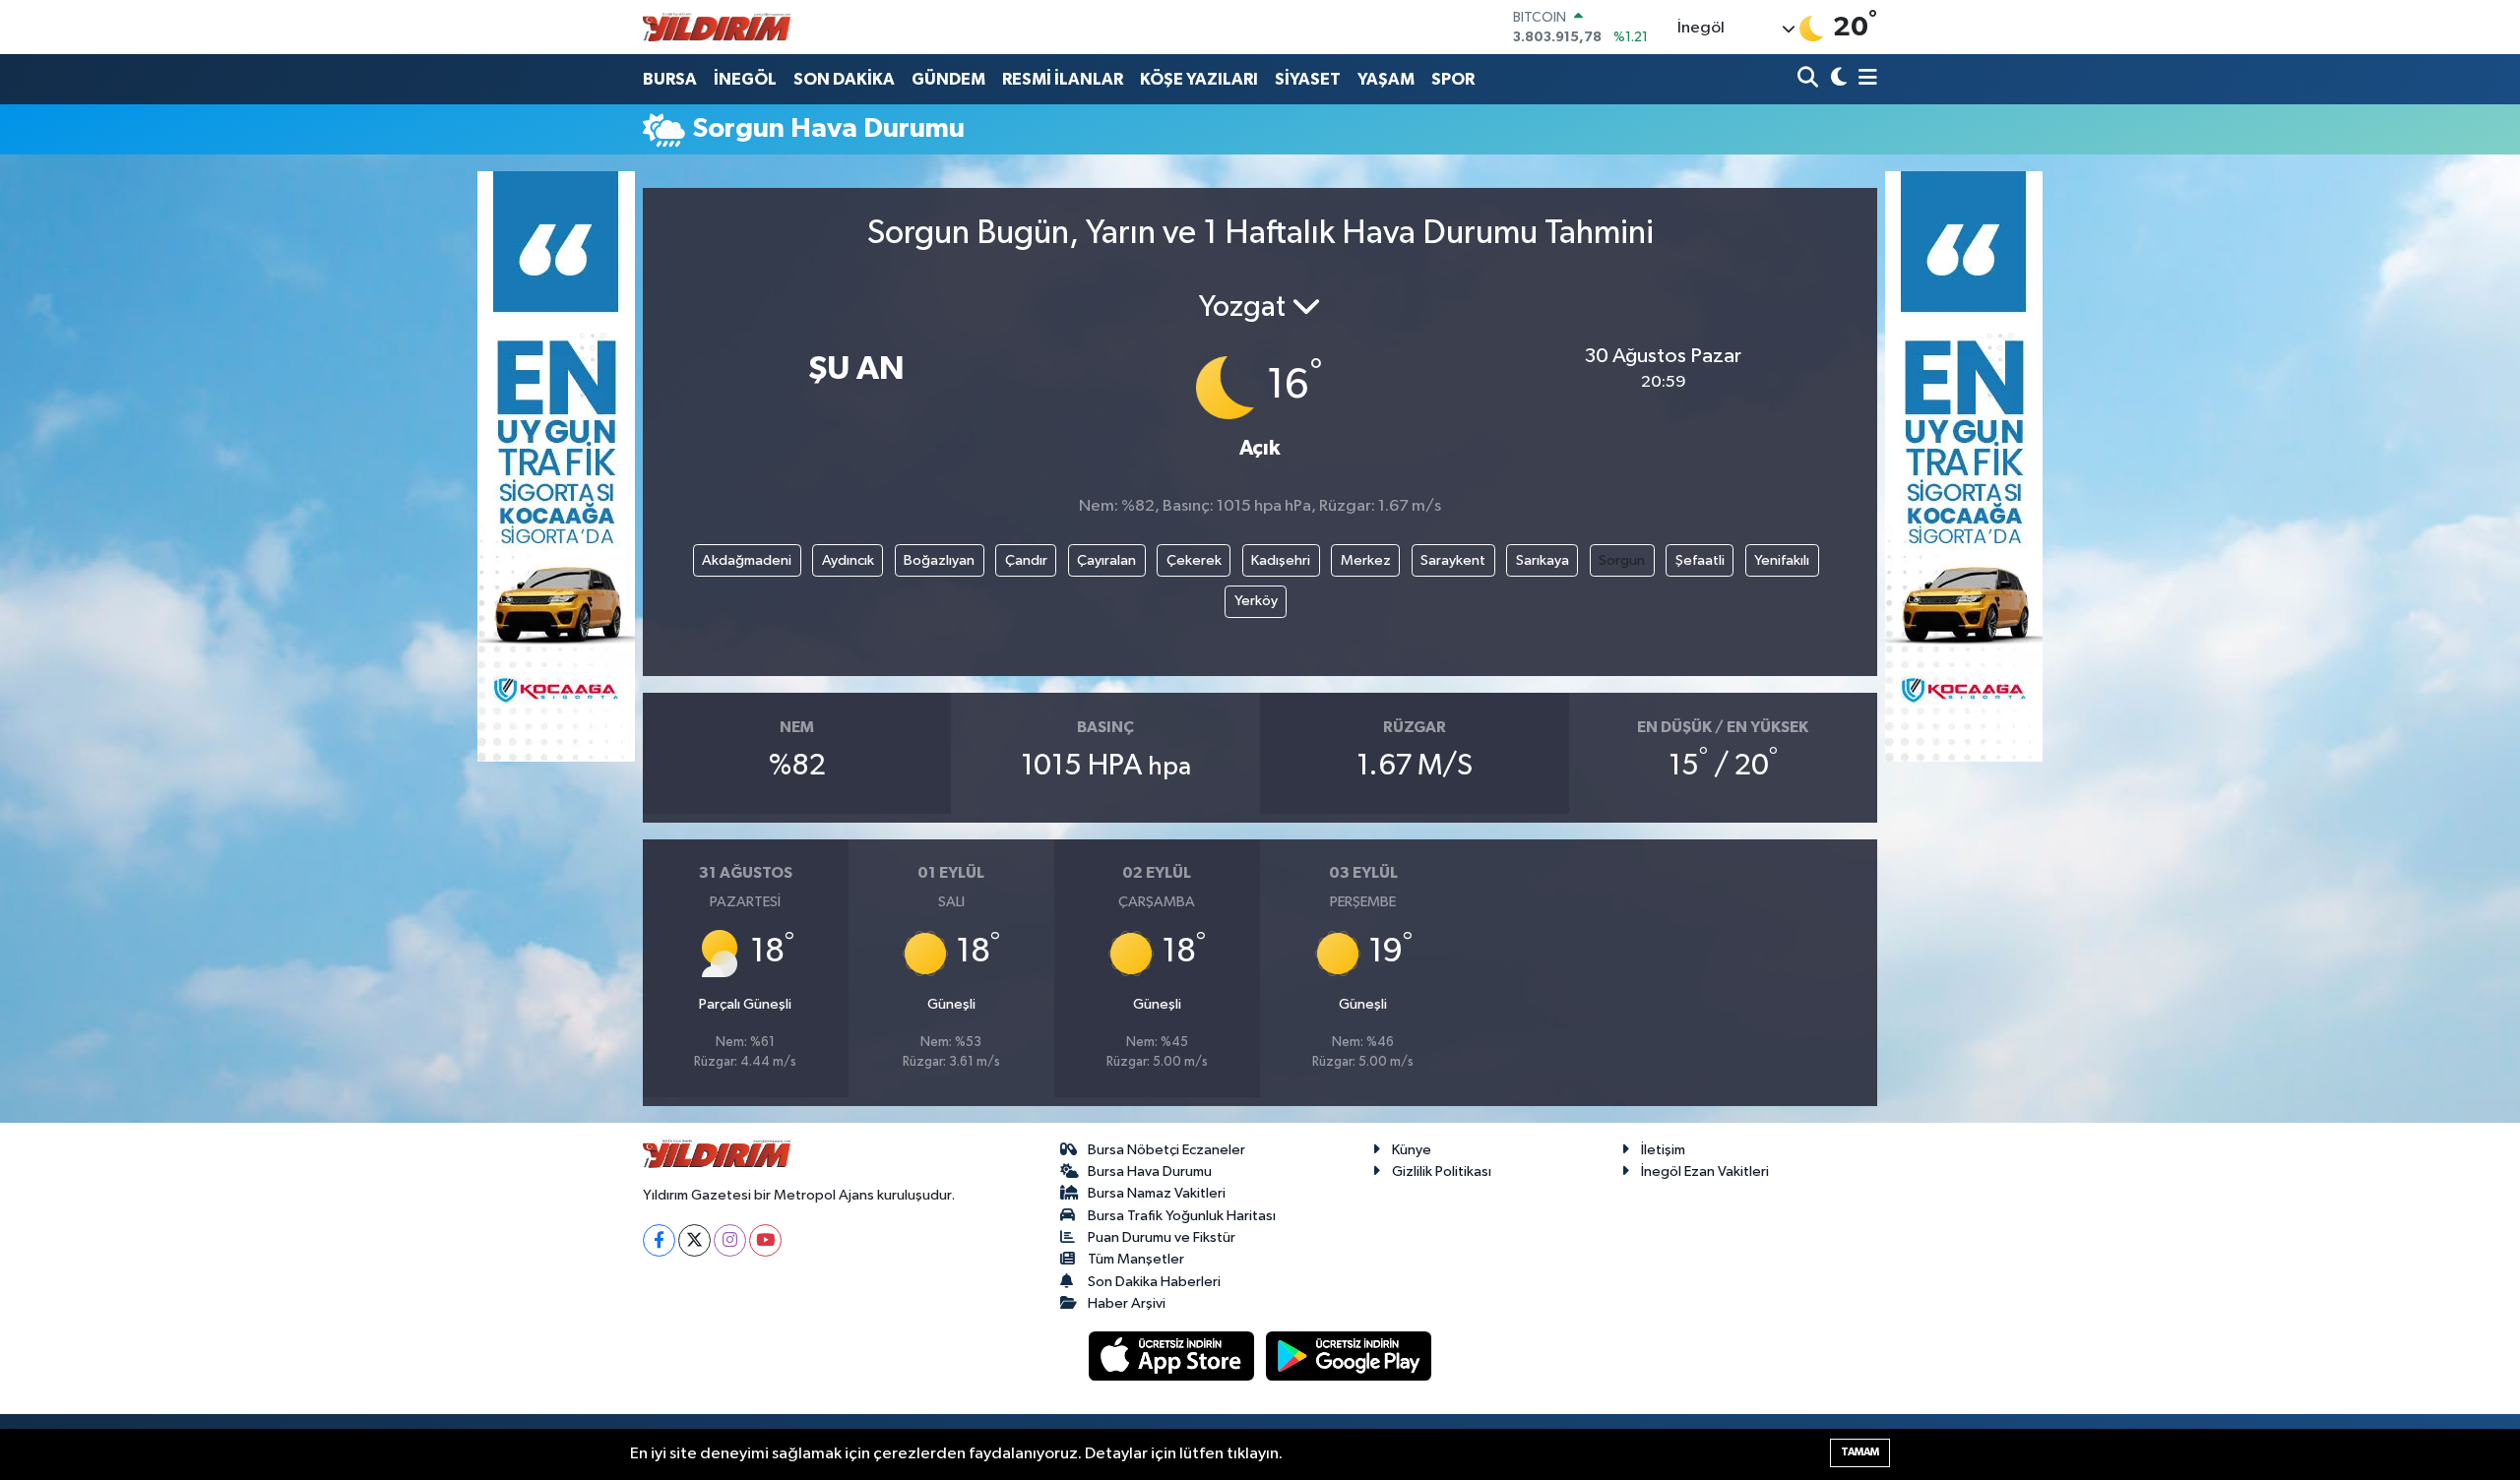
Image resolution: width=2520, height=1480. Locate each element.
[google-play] (1349, 1356)
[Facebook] (659, 1240)
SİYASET (1308, 79)
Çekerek (1194, 560)
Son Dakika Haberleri (1154, 1282)
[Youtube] (765, 1240)
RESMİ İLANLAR (1063, 79)
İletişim (1663, 1150)
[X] (694, 1240)
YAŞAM (1386, 79)
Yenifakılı (1782, 560)
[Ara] (1810, 79)
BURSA (670, 79)
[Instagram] (730, 1240)
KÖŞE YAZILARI (1199, 79)
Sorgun (1622, 560)
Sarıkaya (1543, 560)
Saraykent (1453, 560)
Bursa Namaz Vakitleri (1157, 1193)
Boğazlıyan (939, 560)
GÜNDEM (948, 79)
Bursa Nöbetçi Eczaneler (1166, 1150)
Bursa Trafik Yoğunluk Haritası (1182, 1216)
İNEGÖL (745, 79)
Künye (1412, 1150)
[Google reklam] (556, 466)
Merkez (1366, 560)
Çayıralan (1106, 560)
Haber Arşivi (1127, 1303)
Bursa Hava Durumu (1150, 1172)
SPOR (1453, 79)
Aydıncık (848, 560)
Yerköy (1256, 601)
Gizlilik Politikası (1442, 1172)
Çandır (1026, 560)
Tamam (1860, 1452)
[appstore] (1173, 1356)
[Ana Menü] (1864, 79)
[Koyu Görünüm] (1836, 79)
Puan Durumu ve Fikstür (1162, 1237)
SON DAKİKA (844, 79)
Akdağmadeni (747, 560)
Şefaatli (1700, 560)
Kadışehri (1281, 560)
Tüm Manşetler (1136, 1259)
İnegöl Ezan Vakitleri (1705, 1172)
